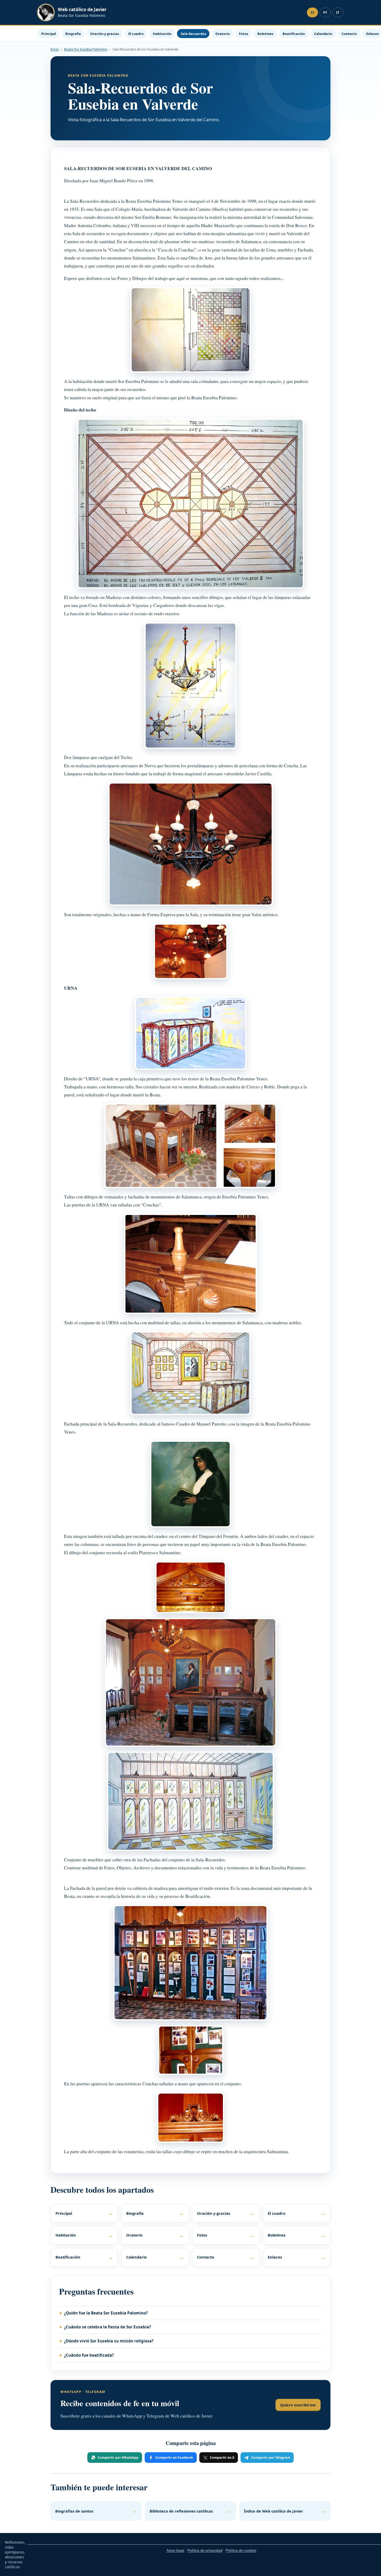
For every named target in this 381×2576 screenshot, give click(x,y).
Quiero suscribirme (298, 2405)
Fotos (244, 34)
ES (313, 13)
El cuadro (136, 34)
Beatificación (294, 34)
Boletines (265, 34)
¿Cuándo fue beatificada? (89, 2355)
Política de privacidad (205, 2550)
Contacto (349, 34)
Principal (49, 34)
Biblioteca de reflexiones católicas (190, 2511)
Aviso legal (175, 2550)
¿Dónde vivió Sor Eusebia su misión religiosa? (109, 2341)
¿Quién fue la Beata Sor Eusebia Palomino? (106, 2313)
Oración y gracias (105, 34)
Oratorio (223, 34)
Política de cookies (241, 2550)
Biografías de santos (96, 2511)
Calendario (323, 34)
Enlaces (297, 2257)
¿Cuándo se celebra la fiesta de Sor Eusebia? (107, 2327)
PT (325, 13)
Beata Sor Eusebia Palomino (86, 49)
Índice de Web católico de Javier (285, 2511)
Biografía (73, 34)
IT (338, 13)
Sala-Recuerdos (193, 34)
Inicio (55, 49)
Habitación (162, 34)
